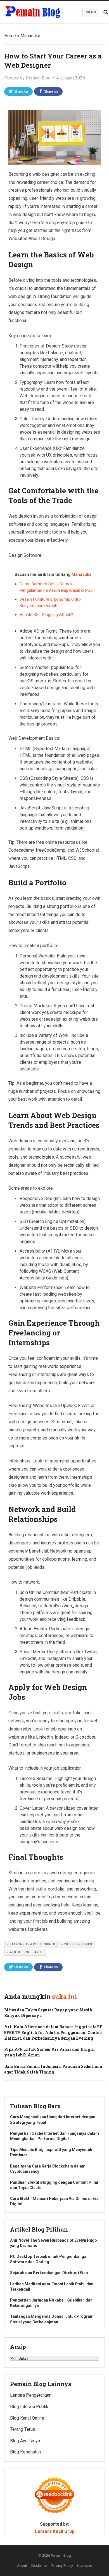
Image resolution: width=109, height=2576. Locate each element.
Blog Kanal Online (27, 2418)
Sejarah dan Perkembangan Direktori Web (49, 2273)
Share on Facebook (50, 93)
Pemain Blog (38, 78)
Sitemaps (84, 2566)
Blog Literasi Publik (29, 2407)
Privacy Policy (62, 2566)
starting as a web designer (32, 1944)
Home (10, 36)
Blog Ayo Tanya (25, 2441)
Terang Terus (23, 2429)
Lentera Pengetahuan (31, 2395)
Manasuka (30, 36)
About (22, 2566)
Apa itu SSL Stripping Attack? (46, 615)
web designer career (27, 1952)
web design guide (79, 1944)
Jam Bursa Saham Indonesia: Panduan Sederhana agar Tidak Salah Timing (53, 2069)
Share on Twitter (21, 93)
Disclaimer (39, 2566)
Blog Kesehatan (25, 2452)
